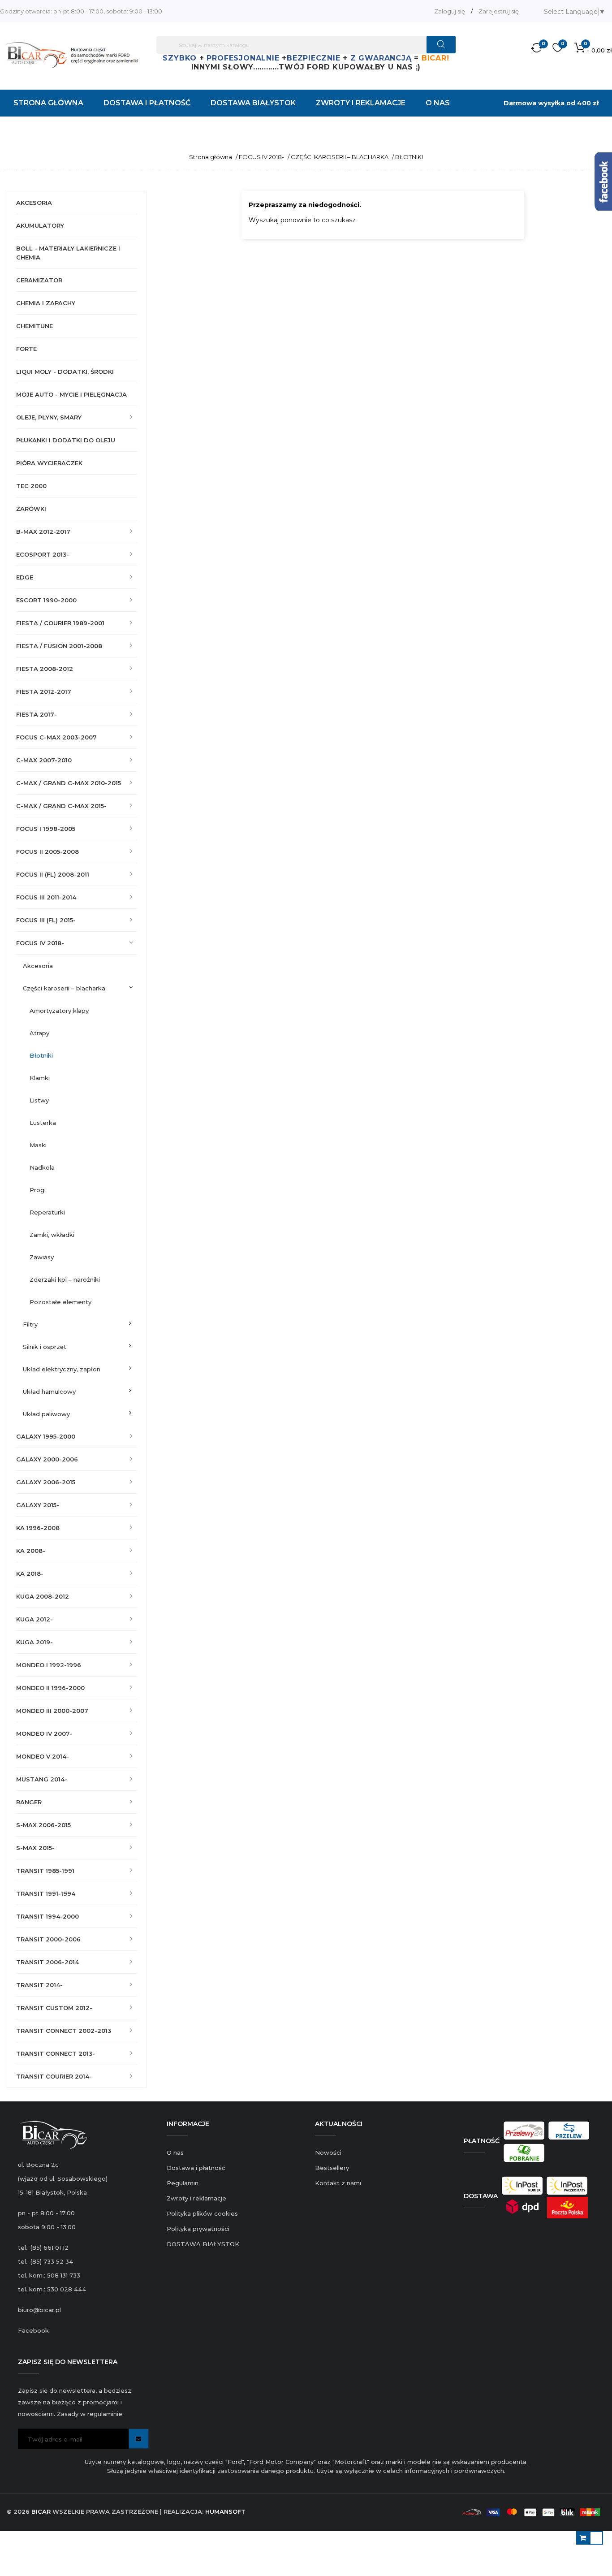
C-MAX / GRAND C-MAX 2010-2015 (69, 783)
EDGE (25, 577)
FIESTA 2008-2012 (45, 669)
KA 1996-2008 (38, 1528)
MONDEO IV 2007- (44, 1733)
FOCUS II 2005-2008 (47, 851)
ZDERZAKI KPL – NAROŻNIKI (65, 1279)
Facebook (33, 2330)
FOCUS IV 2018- (40, 943)
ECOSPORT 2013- (43, 554)
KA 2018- (30, 1573)
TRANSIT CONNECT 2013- (56, 2053)
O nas (175, 2152)
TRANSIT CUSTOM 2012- (54, 2008)
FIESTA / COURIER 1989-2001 (60, 623)
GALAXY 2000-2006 (47, 1459)
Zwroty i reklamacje (196, 2198)
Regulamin (183, 2183)
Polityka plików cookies (202, 2213)
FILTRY (30, 1324)
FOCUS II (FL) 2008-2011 (53, 874)
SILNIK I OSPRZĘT (45, 1347)
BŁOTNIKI (41, 1055)
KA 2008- (31, 1551)
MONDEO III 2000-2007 (52, 1711)
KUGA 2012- (34, 1619)
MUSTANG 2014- (42, 1779)
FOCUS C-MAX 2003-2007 (56, 737)
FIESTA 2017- (36, 714)
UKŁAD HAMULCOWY (49, 1392)
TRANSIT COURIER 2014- (54, 2076)
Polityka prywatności (198, 2229)
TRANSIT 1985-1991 (45, 1871)
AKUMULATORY (40, 225)
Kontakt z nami (338, 2183)
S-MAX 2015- (35, 1848)
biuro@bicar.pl (39, 2310)
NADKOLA (42, 1167)
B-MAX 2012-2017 (43, 532)
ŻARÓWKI (31, 509)
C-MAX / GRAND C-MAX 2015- (61, 806)
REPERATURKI (47, 1212)
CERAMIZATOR (39, 280)
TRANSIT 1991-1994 (46, 1893)
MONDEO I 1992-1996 (49, 1665)
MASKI (38, 1145)
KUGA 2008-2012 (43, 1596)
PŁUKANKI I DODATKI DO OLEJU (66, 440)
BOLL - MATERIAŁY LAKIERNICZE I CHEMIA (68, 253)
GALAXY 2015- (38, 1505)
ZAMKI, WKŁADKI (52, 1235)
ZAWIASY (42, 1257)
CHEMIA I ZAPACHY (46, 303)
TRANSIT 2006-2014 (47, 1962)
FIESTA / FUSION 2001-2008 (59, 646)
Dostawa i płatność (196, 2168)
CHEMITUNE (34, 326)
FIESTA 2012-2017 (44, 692)
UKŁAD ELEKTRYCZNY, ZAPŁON (62, 1369)
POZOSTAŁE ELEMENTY (60, 1302)
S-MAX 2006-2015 (43, 1825)
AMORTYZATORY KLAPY (59, 1011)
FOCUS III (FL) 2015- (46, 920)
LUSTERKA (43, 1123)
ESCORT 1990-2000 (46, 600)
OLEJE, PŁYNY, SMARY (49, 417)
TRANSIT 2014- (39, 1985)
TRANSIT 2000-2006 (48, 1939)
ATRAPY (39, 1033)
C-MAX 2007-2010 (44, 760)
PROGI (38, 1190)
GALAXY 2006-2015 (46, 1482)
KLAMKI (40, 1078)
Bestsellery (332, 2168)
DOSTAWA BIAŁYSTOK (203, 2244)
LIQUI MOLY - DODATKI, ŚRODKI (65, 372)
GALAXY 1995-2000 (46, 1436)
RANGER (29, 1802)
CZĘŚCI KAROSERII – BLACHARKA (64, 988)
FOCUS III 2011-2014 (46, 897)
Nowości (328, 2152)
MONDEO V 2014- (43, 1756)
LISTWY (39, 1100)
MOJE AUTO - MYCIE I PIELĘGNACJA (71, 394)
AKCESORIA (34, 203)
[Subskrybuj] (139, 2439)
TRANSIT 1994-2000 (47, 1916)
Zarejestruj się (499, 11)
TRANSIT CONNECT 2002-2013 (64, 2031)
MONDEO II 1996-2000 (50, 1688)
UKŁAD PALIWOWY (46, 1414)
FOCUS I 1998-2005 (46, 829)
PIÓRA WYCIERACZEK (49, 463)
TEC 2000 (31, 486)
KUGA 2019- (34, 1642)
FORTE (26, 349)
